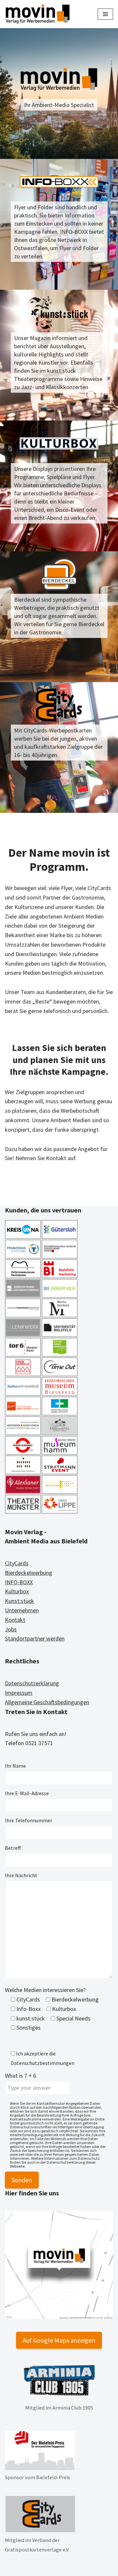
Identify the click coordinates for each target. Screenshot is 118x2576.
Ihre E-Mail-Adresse (27, 1793)
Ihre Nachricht (21, 1875)
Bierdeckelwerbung (29, 1573)
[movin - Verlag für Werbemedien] (38, 14)
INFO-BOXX (19, 1582)
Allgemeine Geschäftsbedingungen (47, 1702)
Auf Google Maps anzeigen (59, 2340)
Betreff (13, 1848)
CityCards (17, 1563)
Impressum (19, 1693)
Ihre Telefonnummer (29, 1820)
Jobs (11, 1629)
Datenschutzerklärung (32, 1683)
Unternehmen (22, 1610)
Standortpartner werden (35, 1638)
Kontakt (15, 1620)
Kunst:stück (20, 1601)
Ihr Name (15, 1766)
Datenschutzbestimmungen (43, 2063)
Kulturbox (17, 1591)
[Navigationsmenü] (105, 14)
